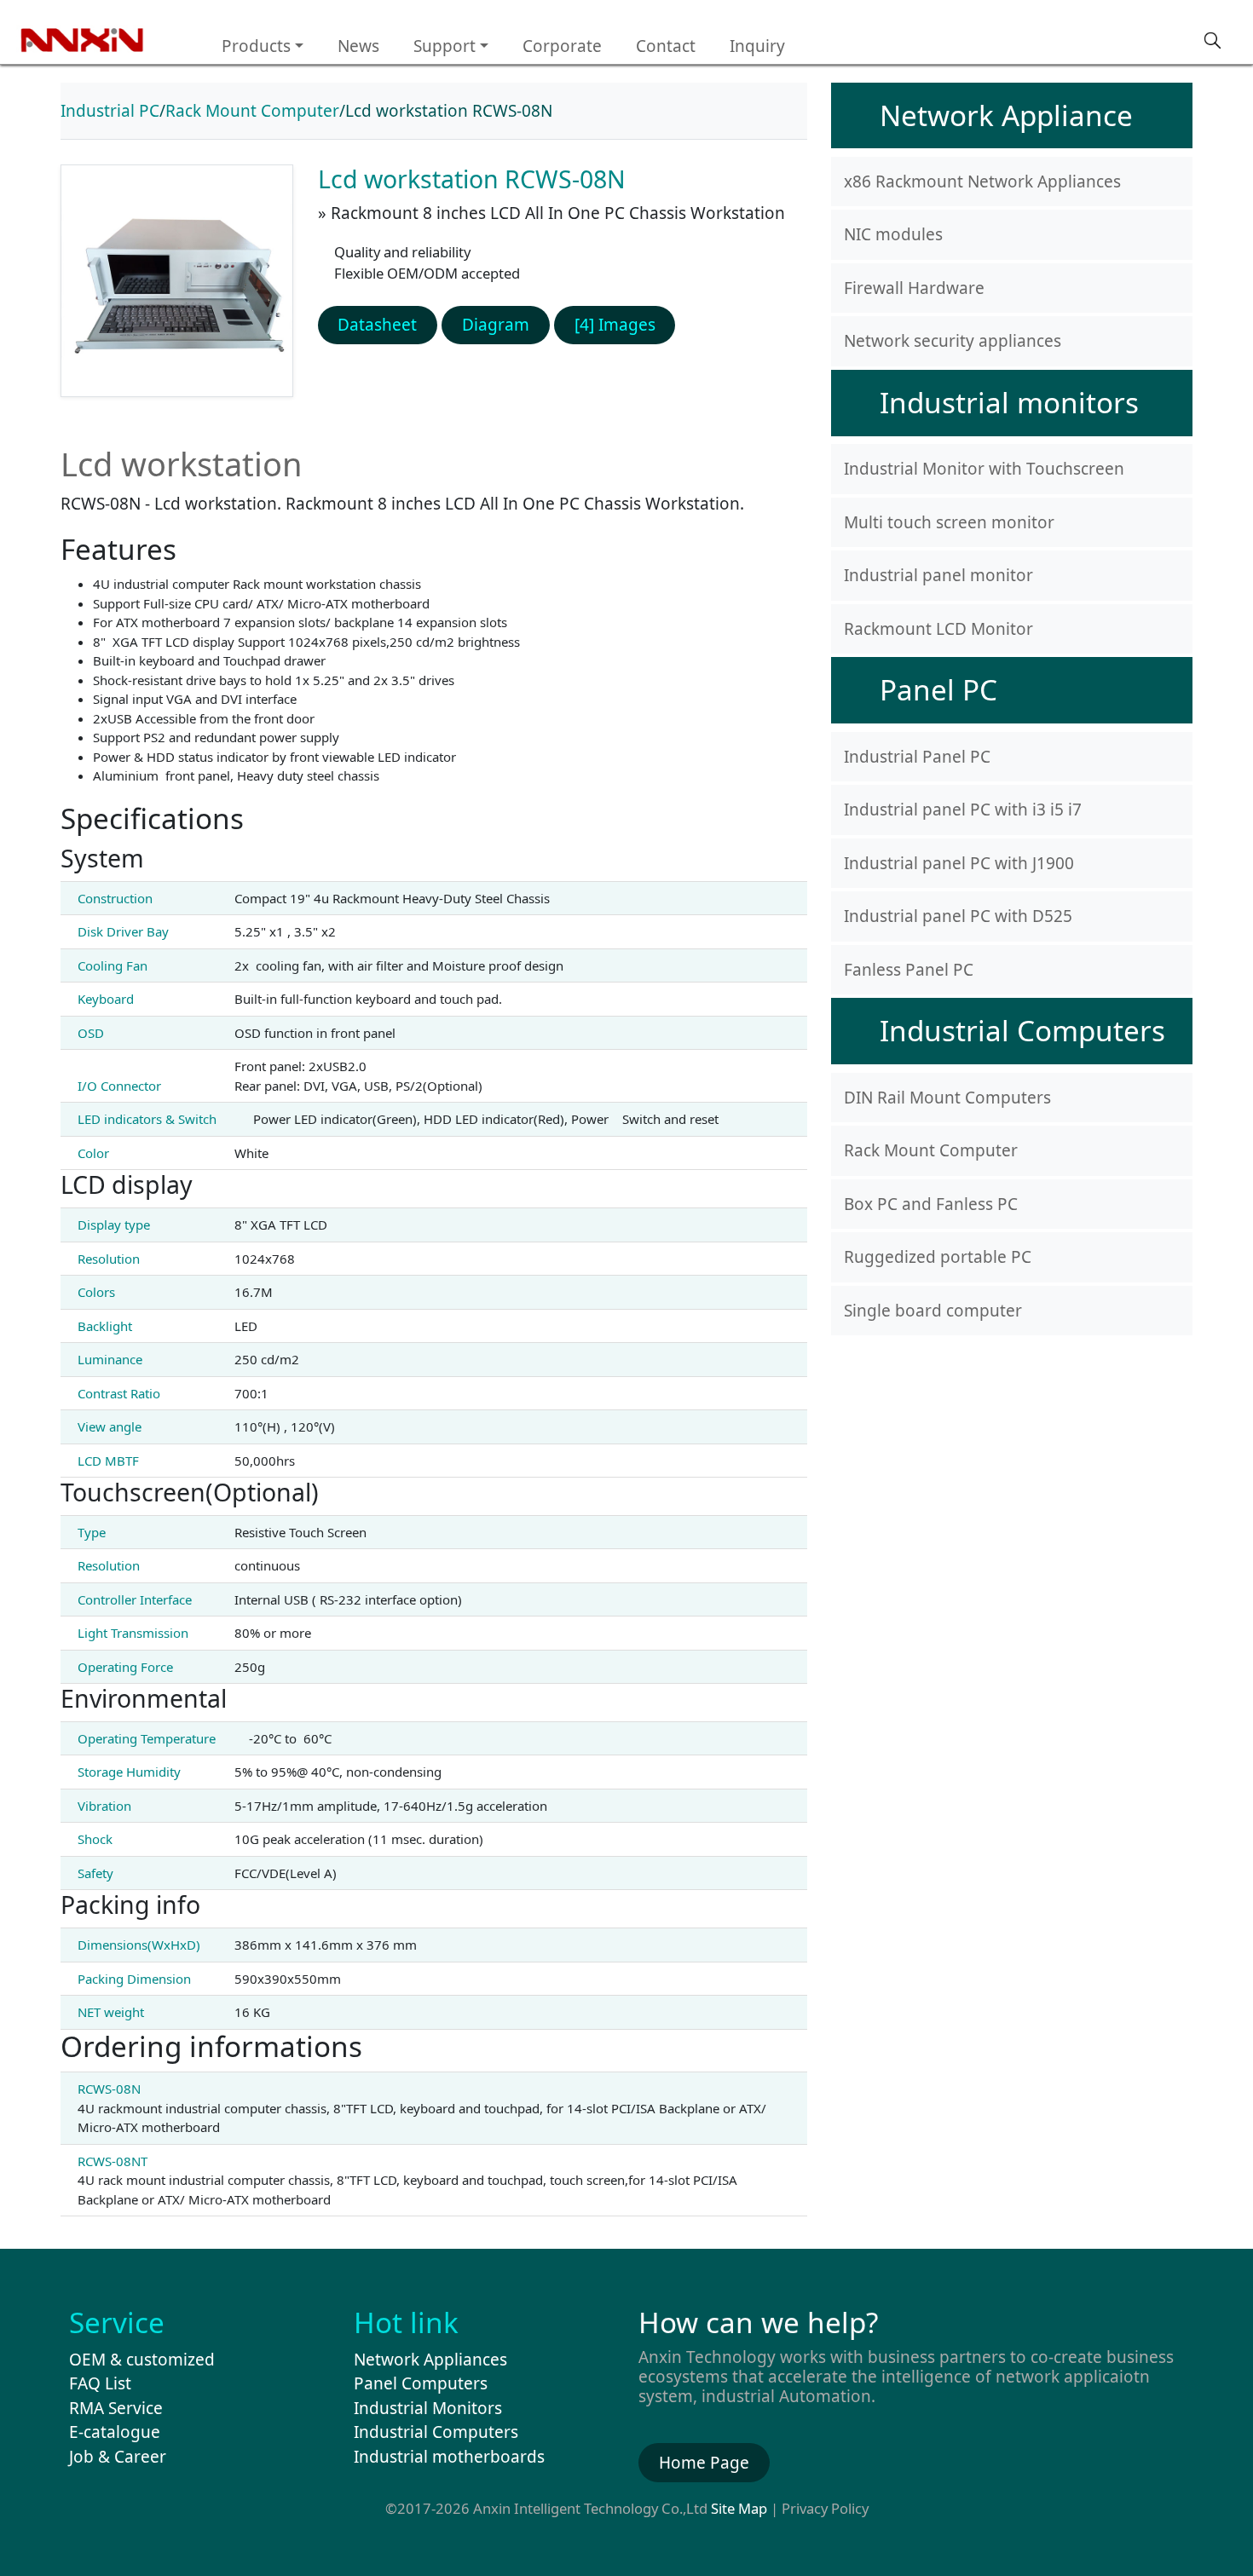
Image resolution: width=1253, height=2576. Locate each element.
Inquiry (757, 46)
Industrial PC (110, 111)
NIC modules (893, 234)
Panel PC (938, 689)
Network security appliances (953, 341)
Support (445, 46)
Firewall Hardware (914, 288)
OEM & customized (142, 2360)
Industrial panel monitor (938, 575)
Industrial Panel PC (917, 757)
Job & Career (118, 2457)
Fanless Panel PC (909, 970)
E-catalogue (115, 2432)
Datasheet (377, 325)
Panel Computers (421, 2383)
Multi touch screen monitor (949, 522)
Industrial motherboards (449, 2457)
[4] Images (615, 325)
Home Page (704, 2463)
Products (256, 46)
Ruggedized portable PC (938, 1257)
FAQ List (100, 2383)
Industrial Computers (1022, 1030)
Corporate (562, 46)
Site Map (739, 2508)
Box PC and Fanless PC (931, 1204)
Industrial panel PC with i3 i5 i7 (963, 810)
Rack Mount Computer (252, 111)
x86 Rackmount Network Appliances (982, 182)
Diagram (496, 325)
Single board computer (933, 1311)
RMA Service (116, 2408)
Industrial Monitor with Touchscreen (984, 469)
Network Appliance (1006, 115)
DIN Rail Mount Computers (947, 1098)
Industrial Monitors (428, 2408)
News (358, 46)
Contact (666, 46)
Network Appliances (430, 2360)
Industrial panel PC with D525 (958, 916)
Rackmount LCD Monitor (938, 629)
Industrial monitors (1009, 402)
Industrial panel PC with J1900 (959, 863)
